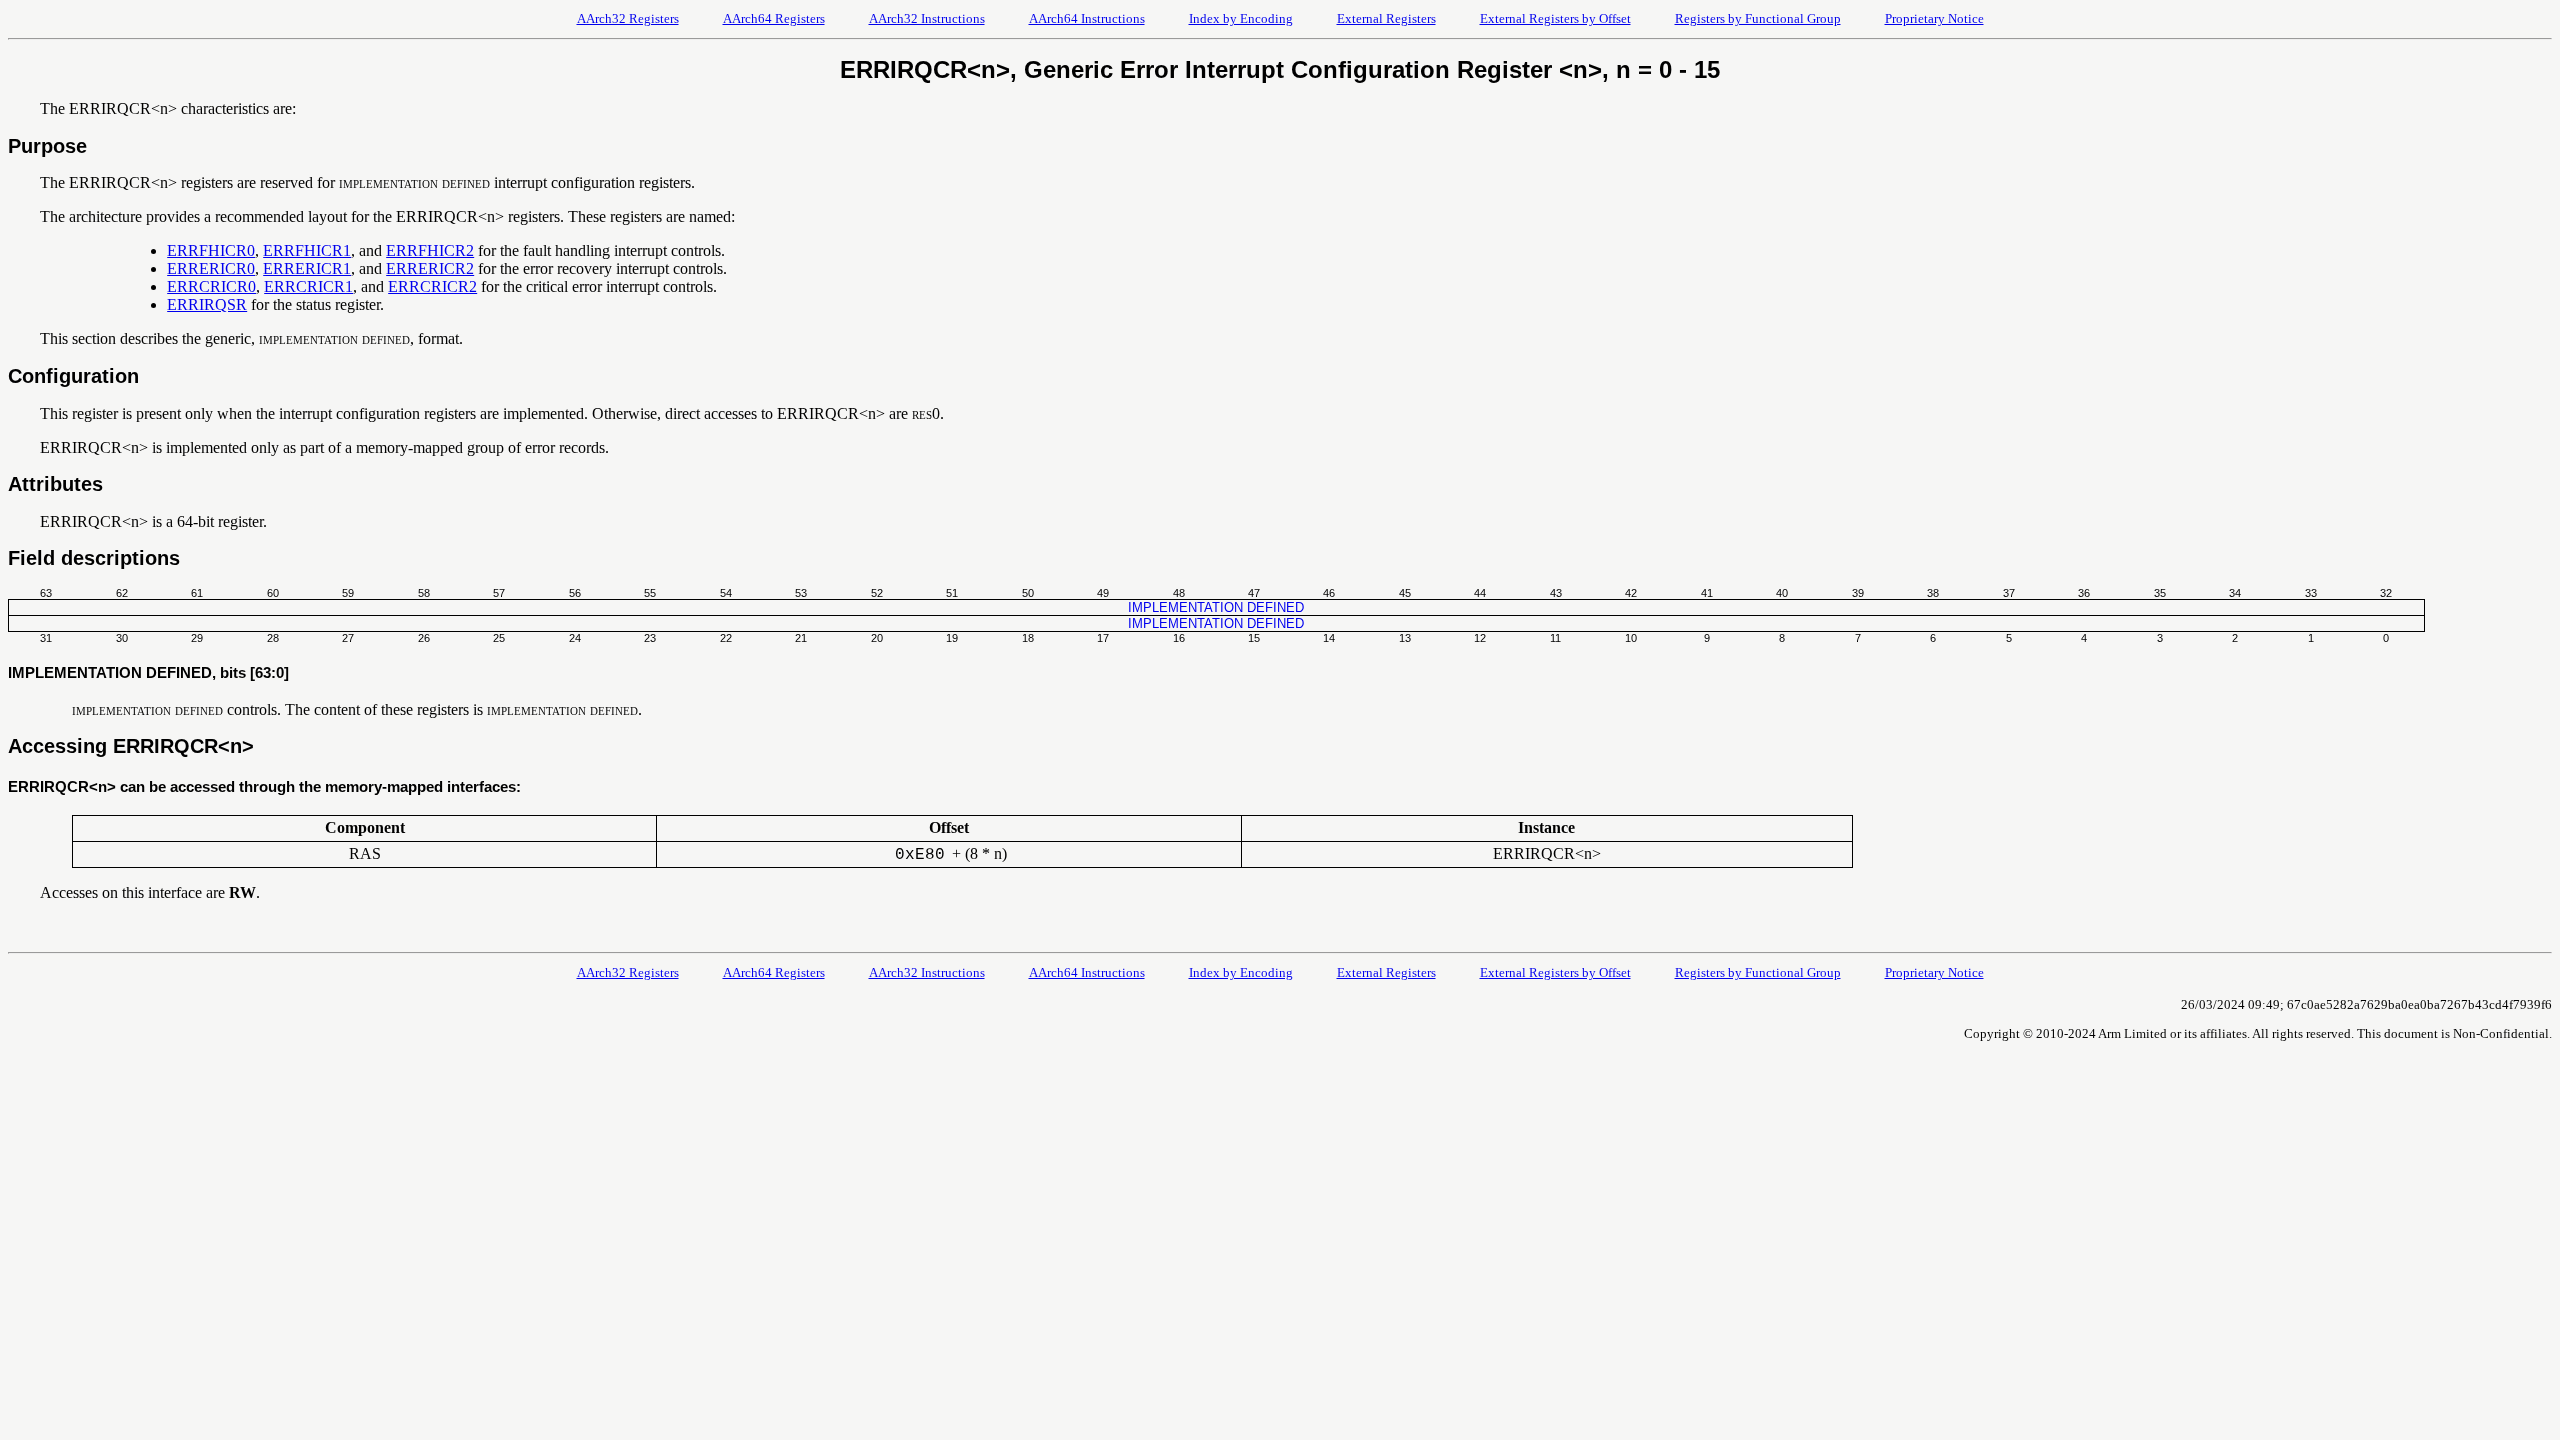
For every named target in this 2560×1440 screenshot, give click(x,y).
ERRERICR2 (430, 268)
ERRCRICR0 (211, 286)
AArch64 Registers (774, 18)
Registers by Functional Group (1758, 18)
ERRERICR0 (211, 268)
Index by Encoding (1241, 18)
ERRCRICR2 (432, 286)
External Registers (1386, 18)
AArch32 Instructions (927, 18)
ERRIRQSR (207, 304)
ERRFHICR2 (430, 250)
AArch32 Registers (628, 18)
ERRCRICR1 (308, 286)
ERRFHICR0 (211, 250)
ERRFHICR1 (307, 250)
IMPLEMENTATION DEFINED (1216, 607)
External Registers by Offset (1555, 18)
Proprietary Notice (1934, 18)
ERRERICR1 (307, 268)
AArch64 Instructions (1087, 18)
